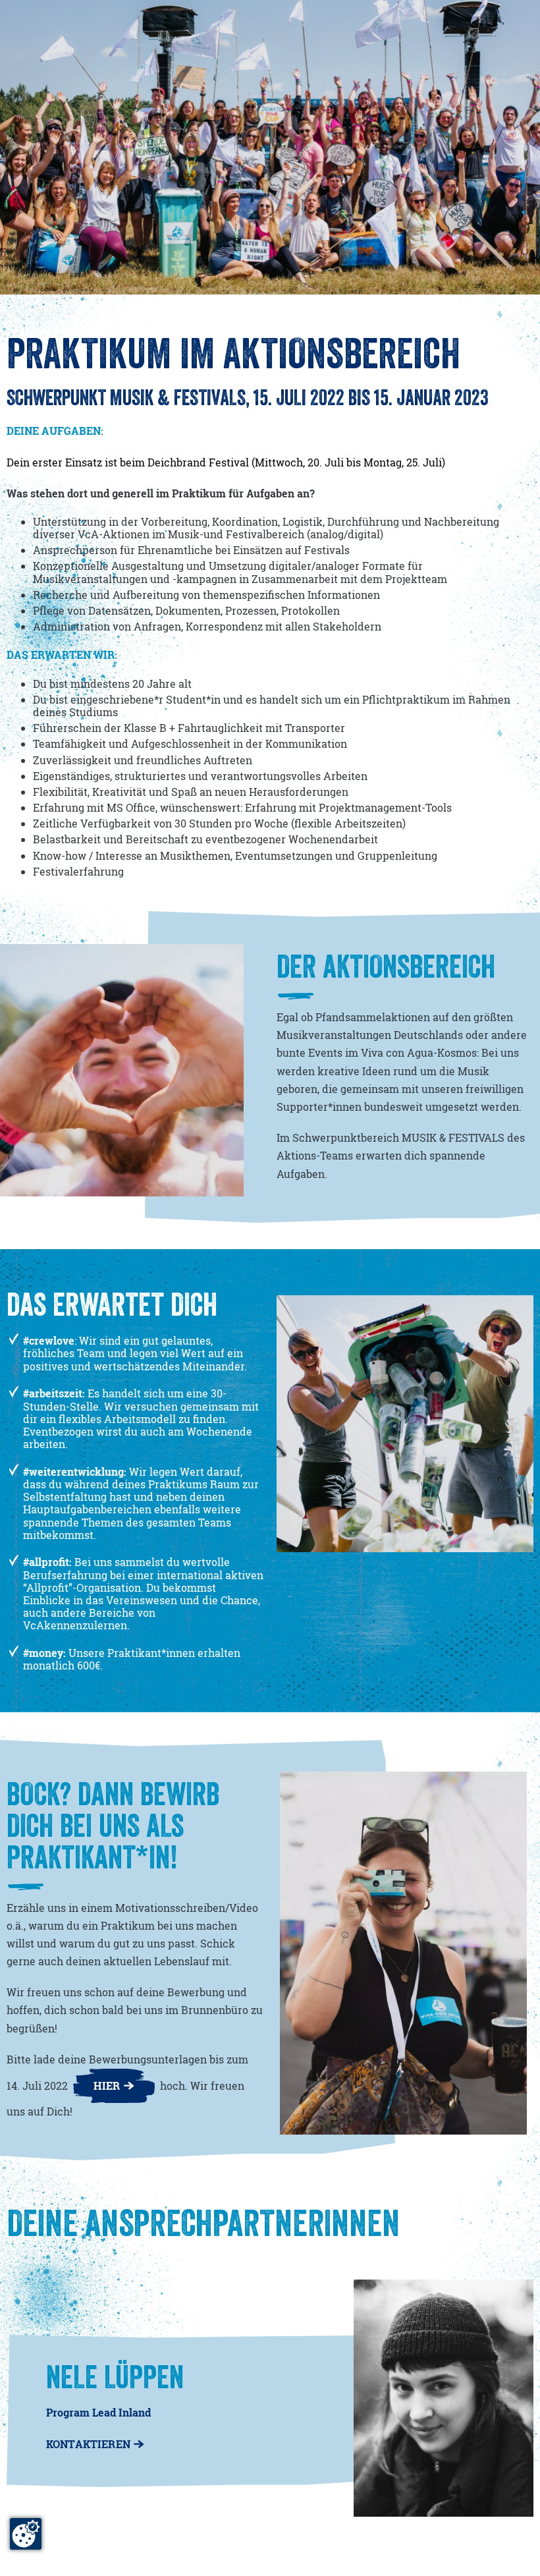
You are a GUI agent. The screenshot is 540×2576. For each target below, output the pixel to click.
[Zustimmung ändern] (26, 2534)
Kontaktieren (88, 2444)
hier (107, 2086)
